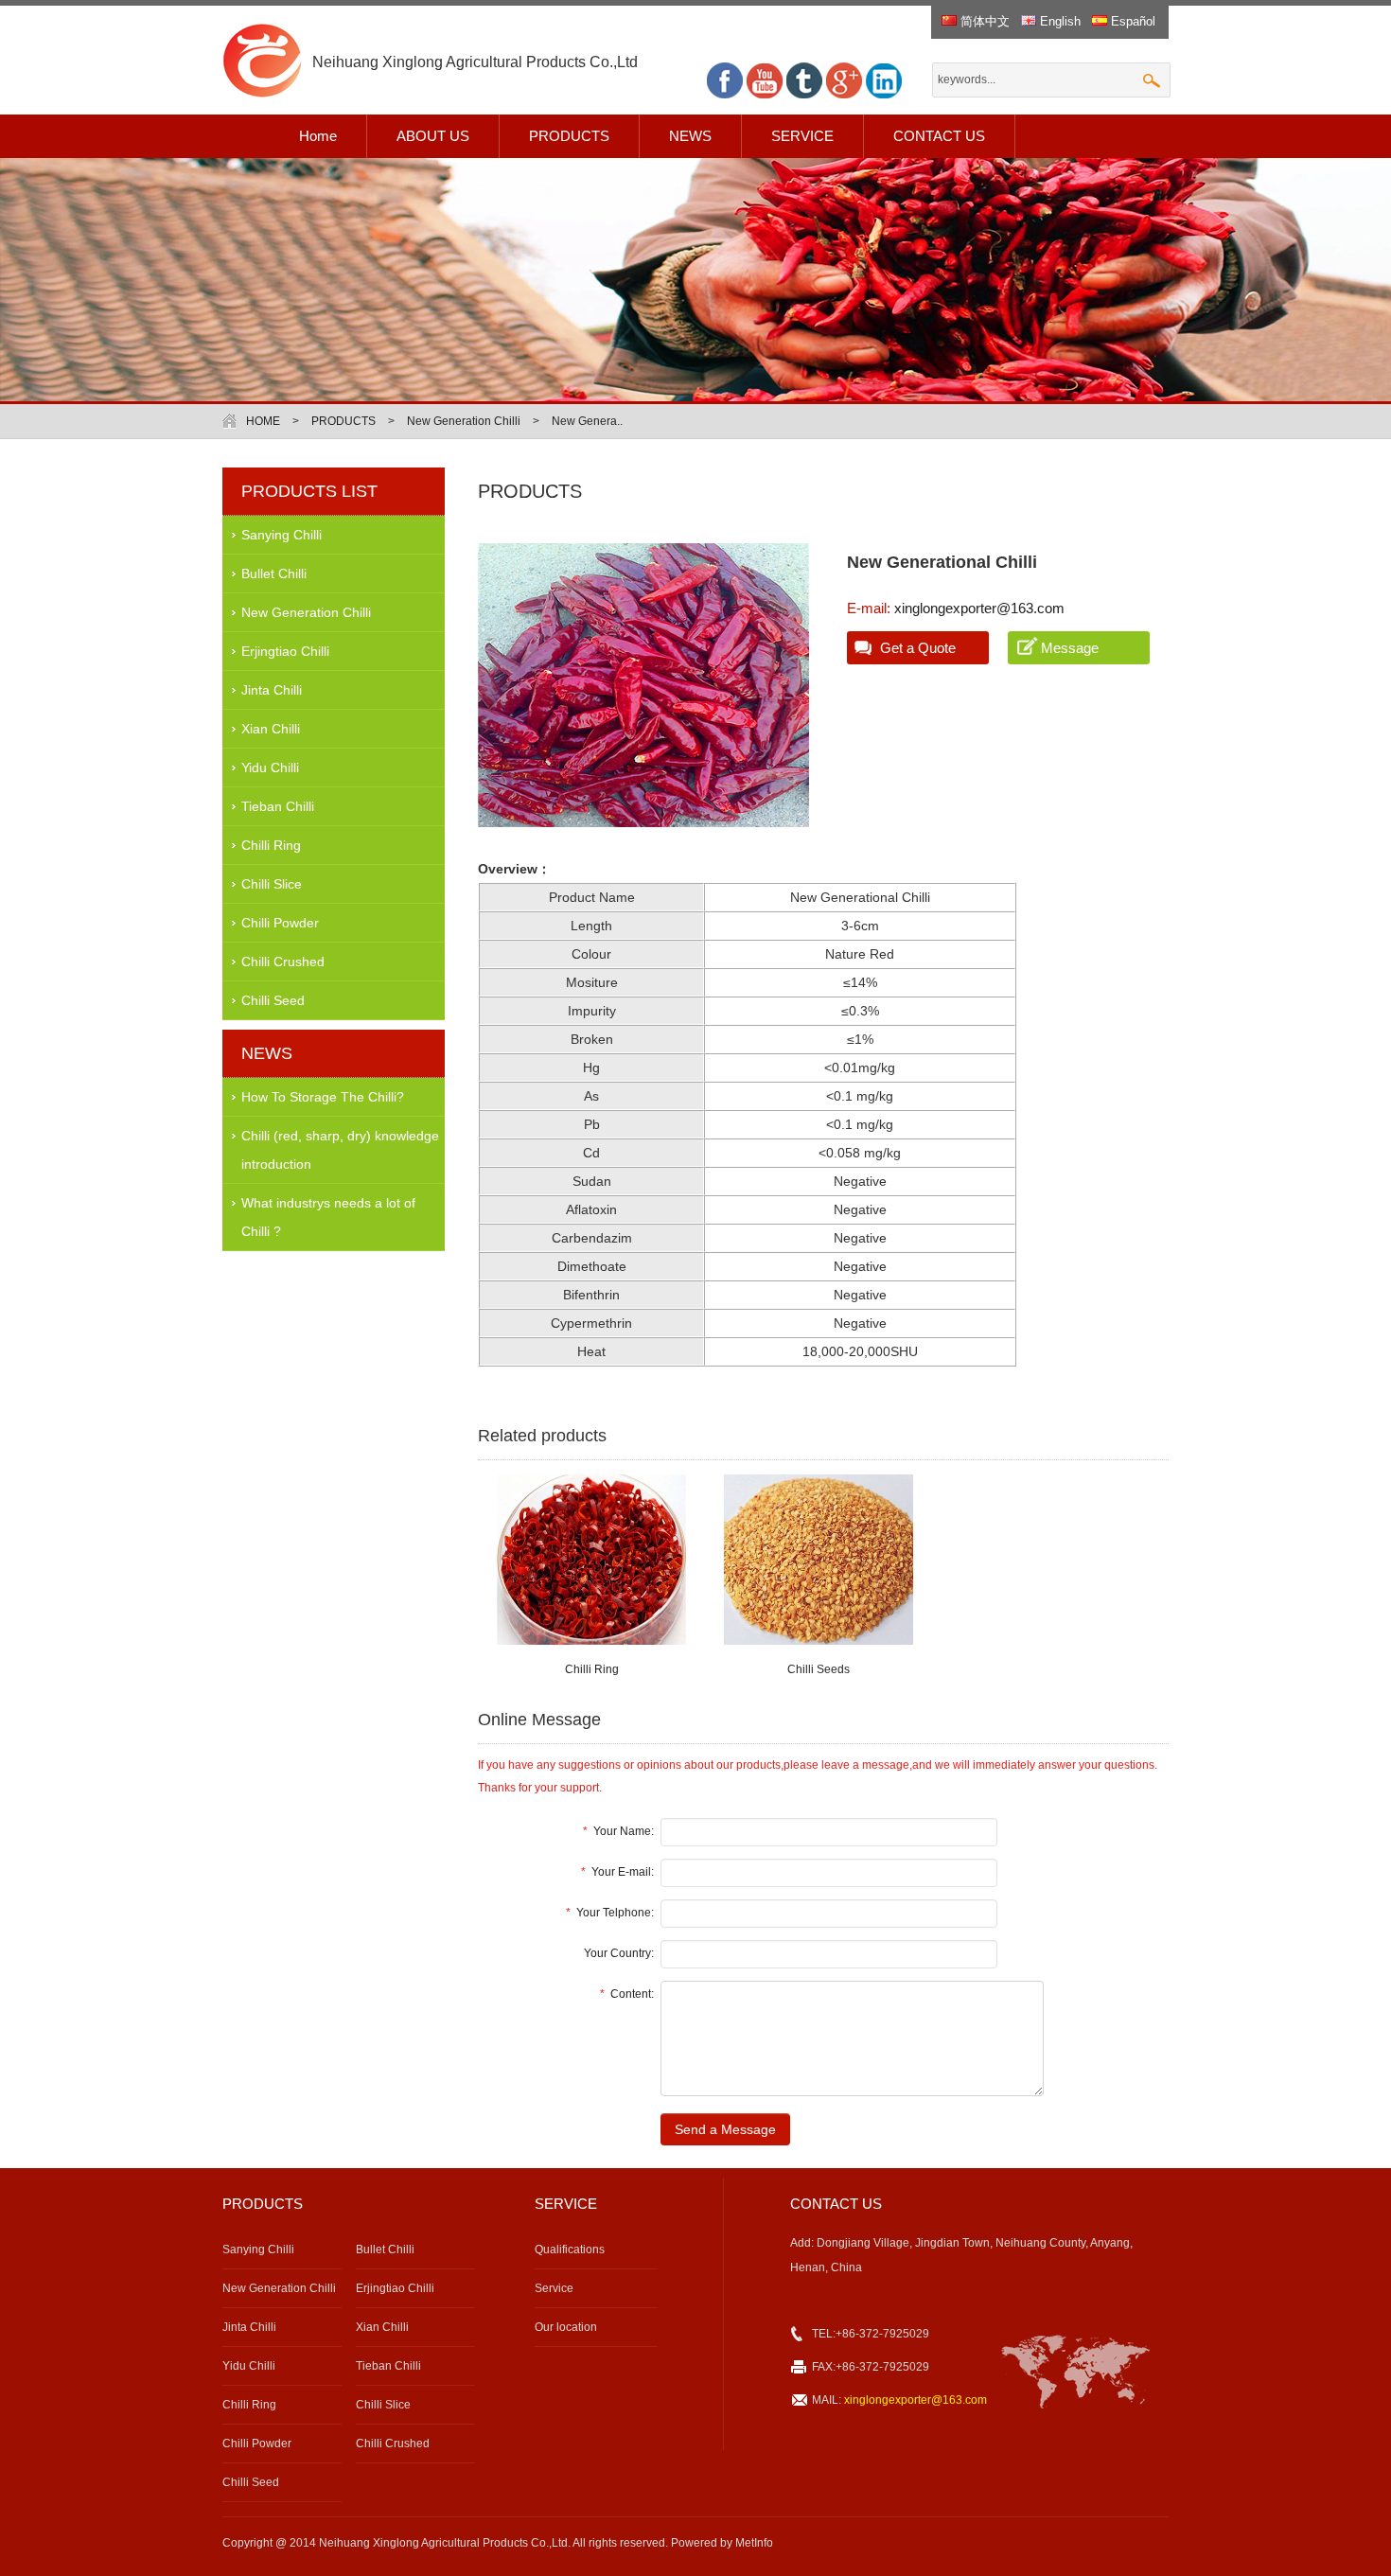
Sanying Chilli (282, 535)
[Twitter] (804, 95)
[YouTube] (765, 95)
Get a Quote (918, 648)
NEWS (690, 136)
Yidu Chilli (270, 768)
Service (554, 2288)
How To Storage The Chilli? (323, 1097)
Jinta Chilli (272, 690)
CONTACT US (939, 136)
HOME (263, 421)
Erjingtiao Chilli (285, 651)
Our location (566, 2327)
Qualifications (570, 2250)
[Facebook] (725, 95)
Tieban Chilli (278, 806)
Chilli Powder (280, 923)
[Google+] (844, 95)
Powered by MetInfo (722, 2543)
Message (1070, 648)
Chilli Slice (272, 884)
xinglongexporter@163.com (977, 608)
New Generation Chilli (464, 421)
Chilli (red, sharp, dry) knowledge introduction (340, 1150)
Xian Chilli (271, 729)
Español (1131, 21)
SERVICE (802, 136)
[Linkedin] (884, 95)
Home (318, 136)
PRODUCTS (569, 136)
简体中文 (983, 21)
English (1058, 21)
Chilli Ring (271, 845)
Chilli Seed (273, 1000)
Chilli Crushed (283, 962)
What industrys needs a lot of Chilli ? (328, 1217)
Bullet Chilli (274, 573)
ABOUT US (433, 136)
